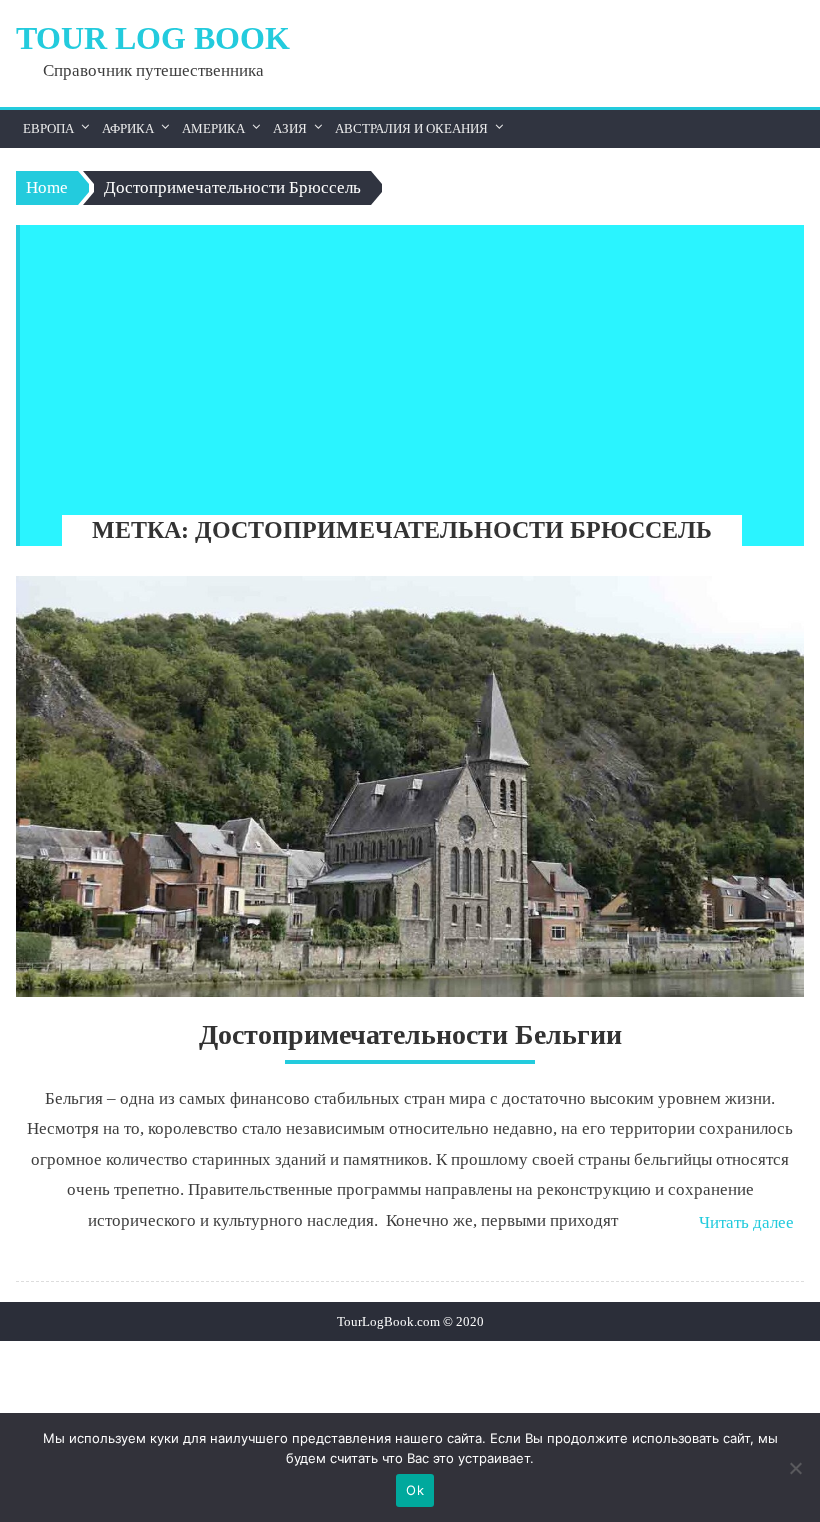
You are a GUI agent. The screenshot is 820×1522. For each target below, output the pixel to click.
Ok (415, 1490)
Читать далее (746, 1222)
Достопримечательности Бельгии (410, 1034)
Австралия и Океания (411, 128)
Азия (290, 128)
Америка (213, 128)
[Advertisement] (402, 365)
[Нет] (795, 1468)
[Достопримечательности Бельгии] (409, 786)
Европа (48, 128)
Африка (128, 128)
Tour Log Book (153, 38)
